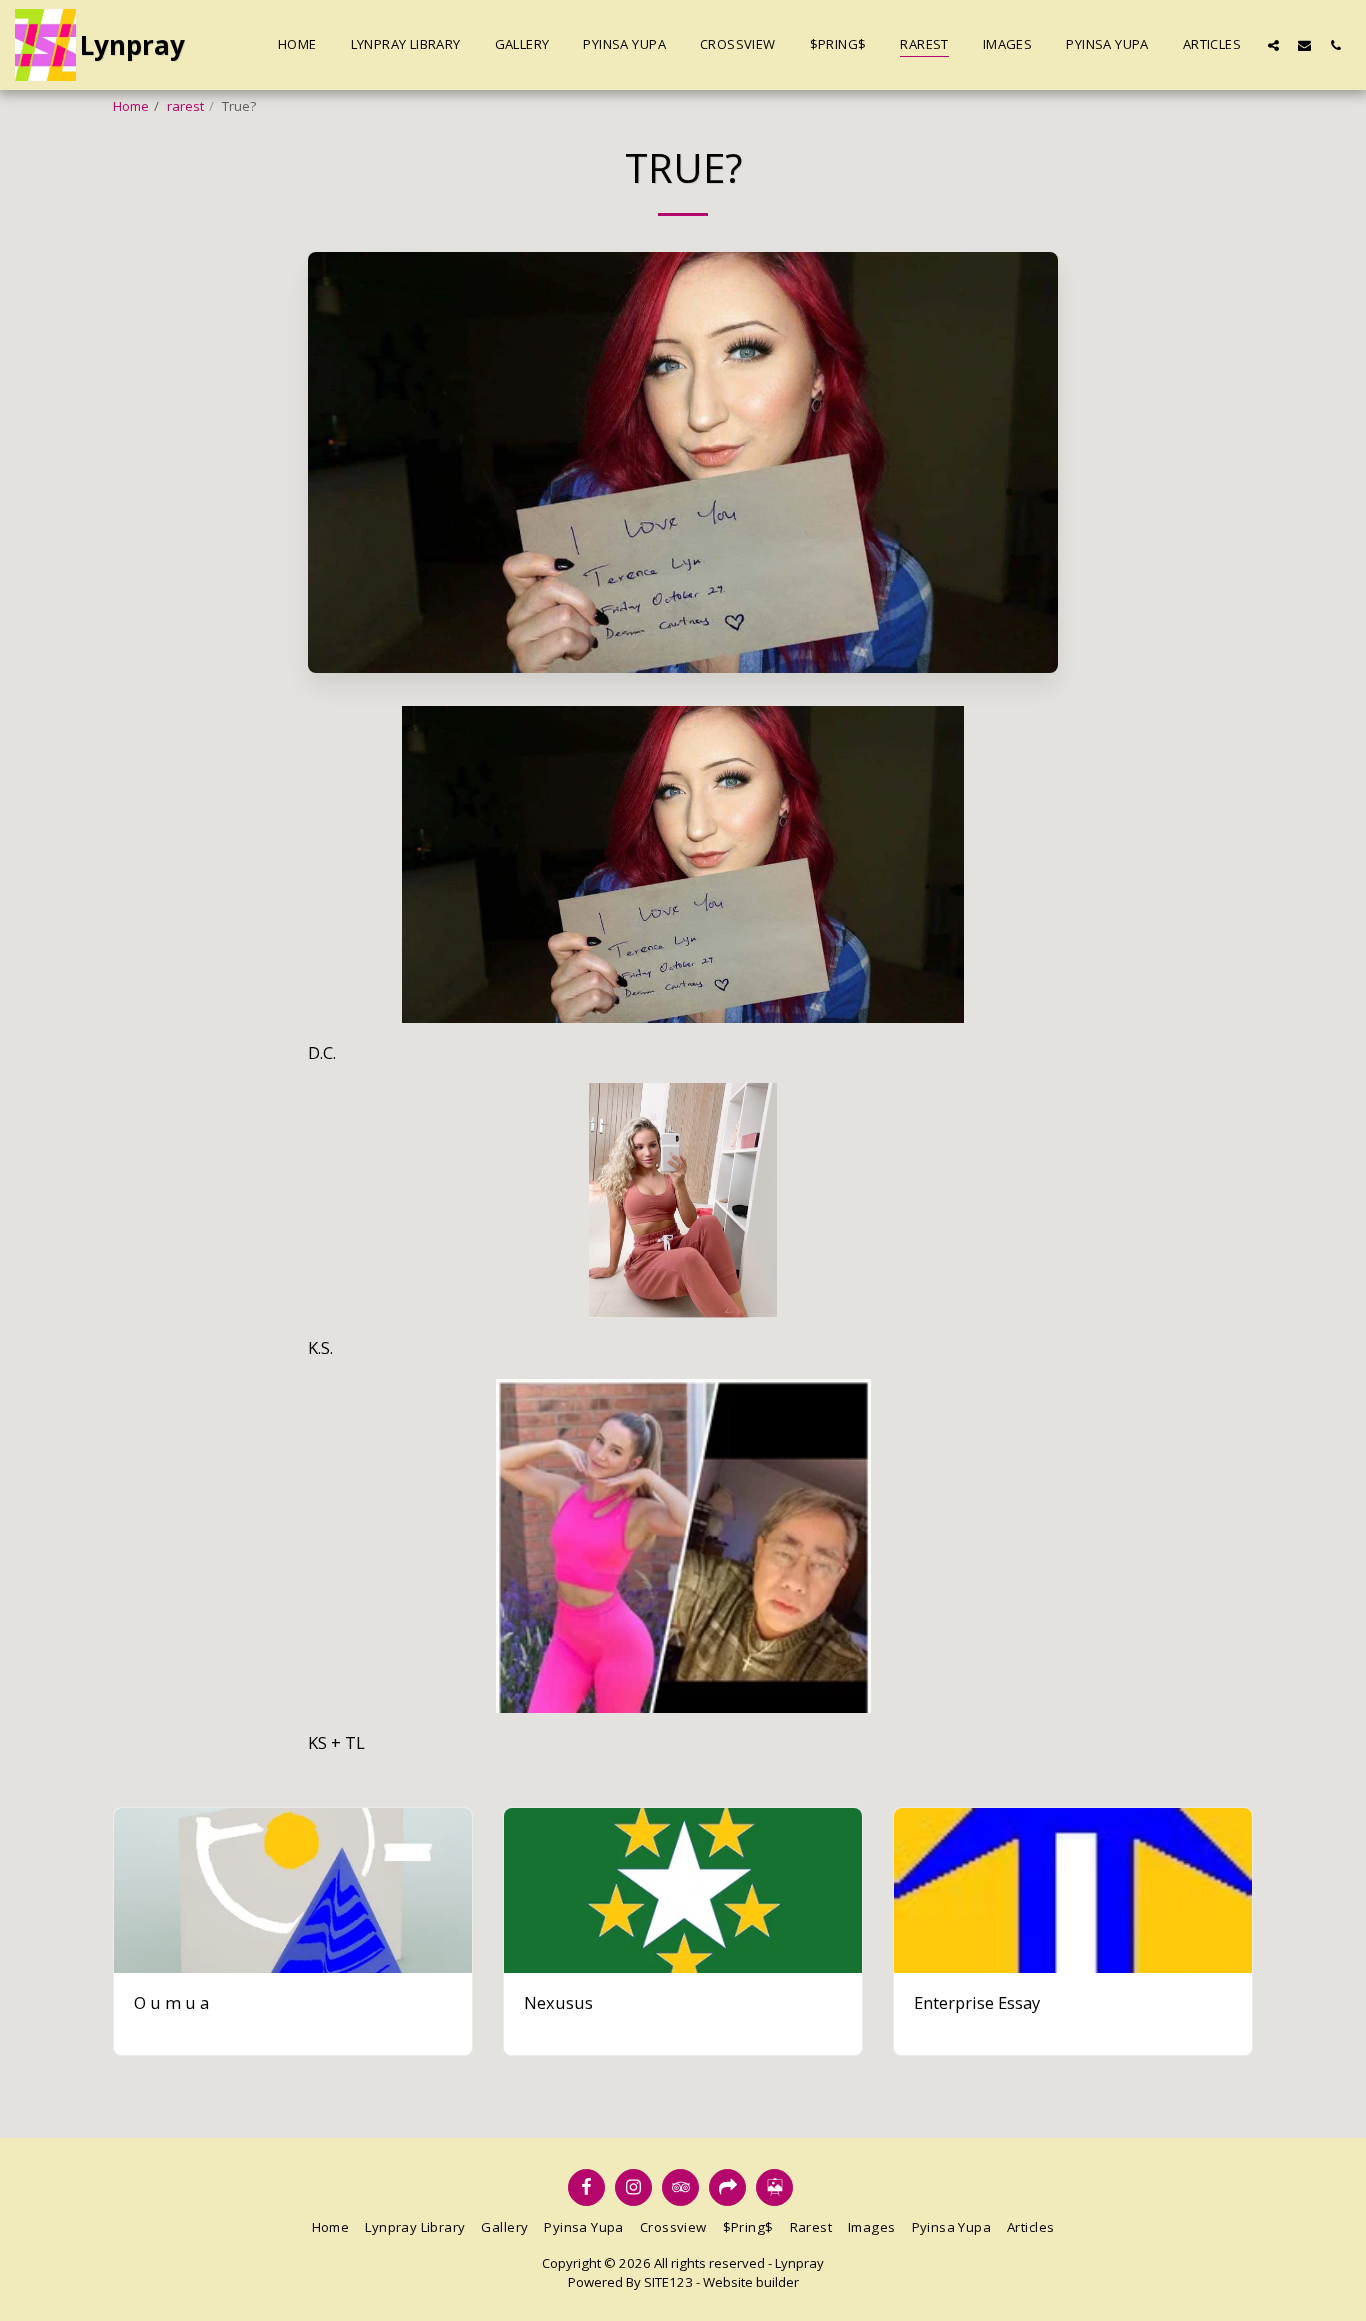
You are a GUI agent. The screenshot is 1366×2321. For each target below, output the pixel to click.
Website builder (751, 2282)
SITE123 (668, 2282)
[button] (1273, 45)
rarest (185, 106)
